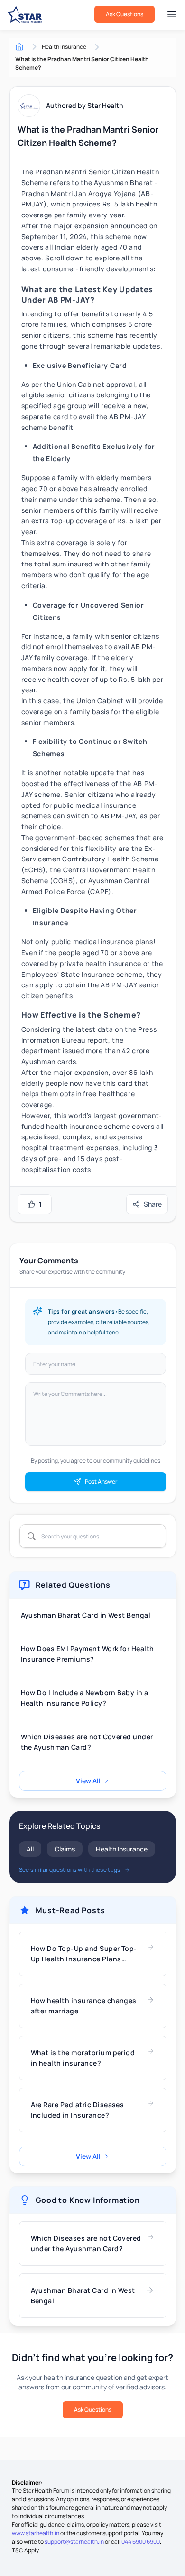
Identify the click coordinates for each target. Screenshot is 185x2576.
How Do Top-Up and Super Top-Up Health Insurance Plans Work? (84, 1954)
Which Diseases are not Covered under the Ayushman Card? (87, 1742)
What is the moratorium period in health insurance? (83, 2058)
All (30, 1849)
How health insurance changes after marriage (84, 2006)
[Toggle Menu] (172, 14)
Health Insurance (122, 1849)
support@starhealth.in (74, 2542)
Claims (65, 1849)
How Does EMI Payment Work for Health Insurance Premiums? (88, 1654)
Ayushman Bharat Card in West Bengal (86, 1615)
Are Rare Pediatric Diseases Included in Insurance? (78, 2110)
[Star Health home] (25, 14)
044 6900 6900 (141, 2542)
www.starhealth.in (36, 2533)
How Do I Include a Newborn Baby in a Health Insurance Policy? (85, 1698)
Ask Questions (125, 14)
